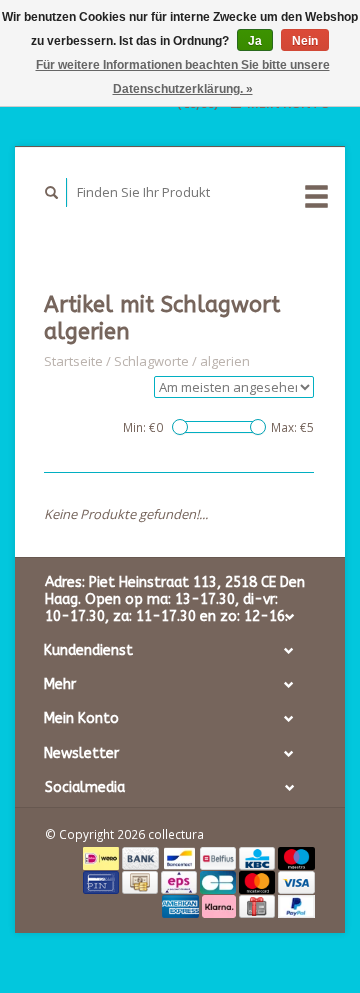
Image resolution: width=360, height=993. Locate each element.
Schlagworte (151, 361)
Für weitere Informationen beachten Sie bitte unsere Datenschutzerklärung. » (183, 77)
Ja (255, 41)
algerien (225, 361)
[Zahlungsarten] (102, 857)
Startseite (73, 361)
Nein (305, 41)
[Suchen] (52, 192)
